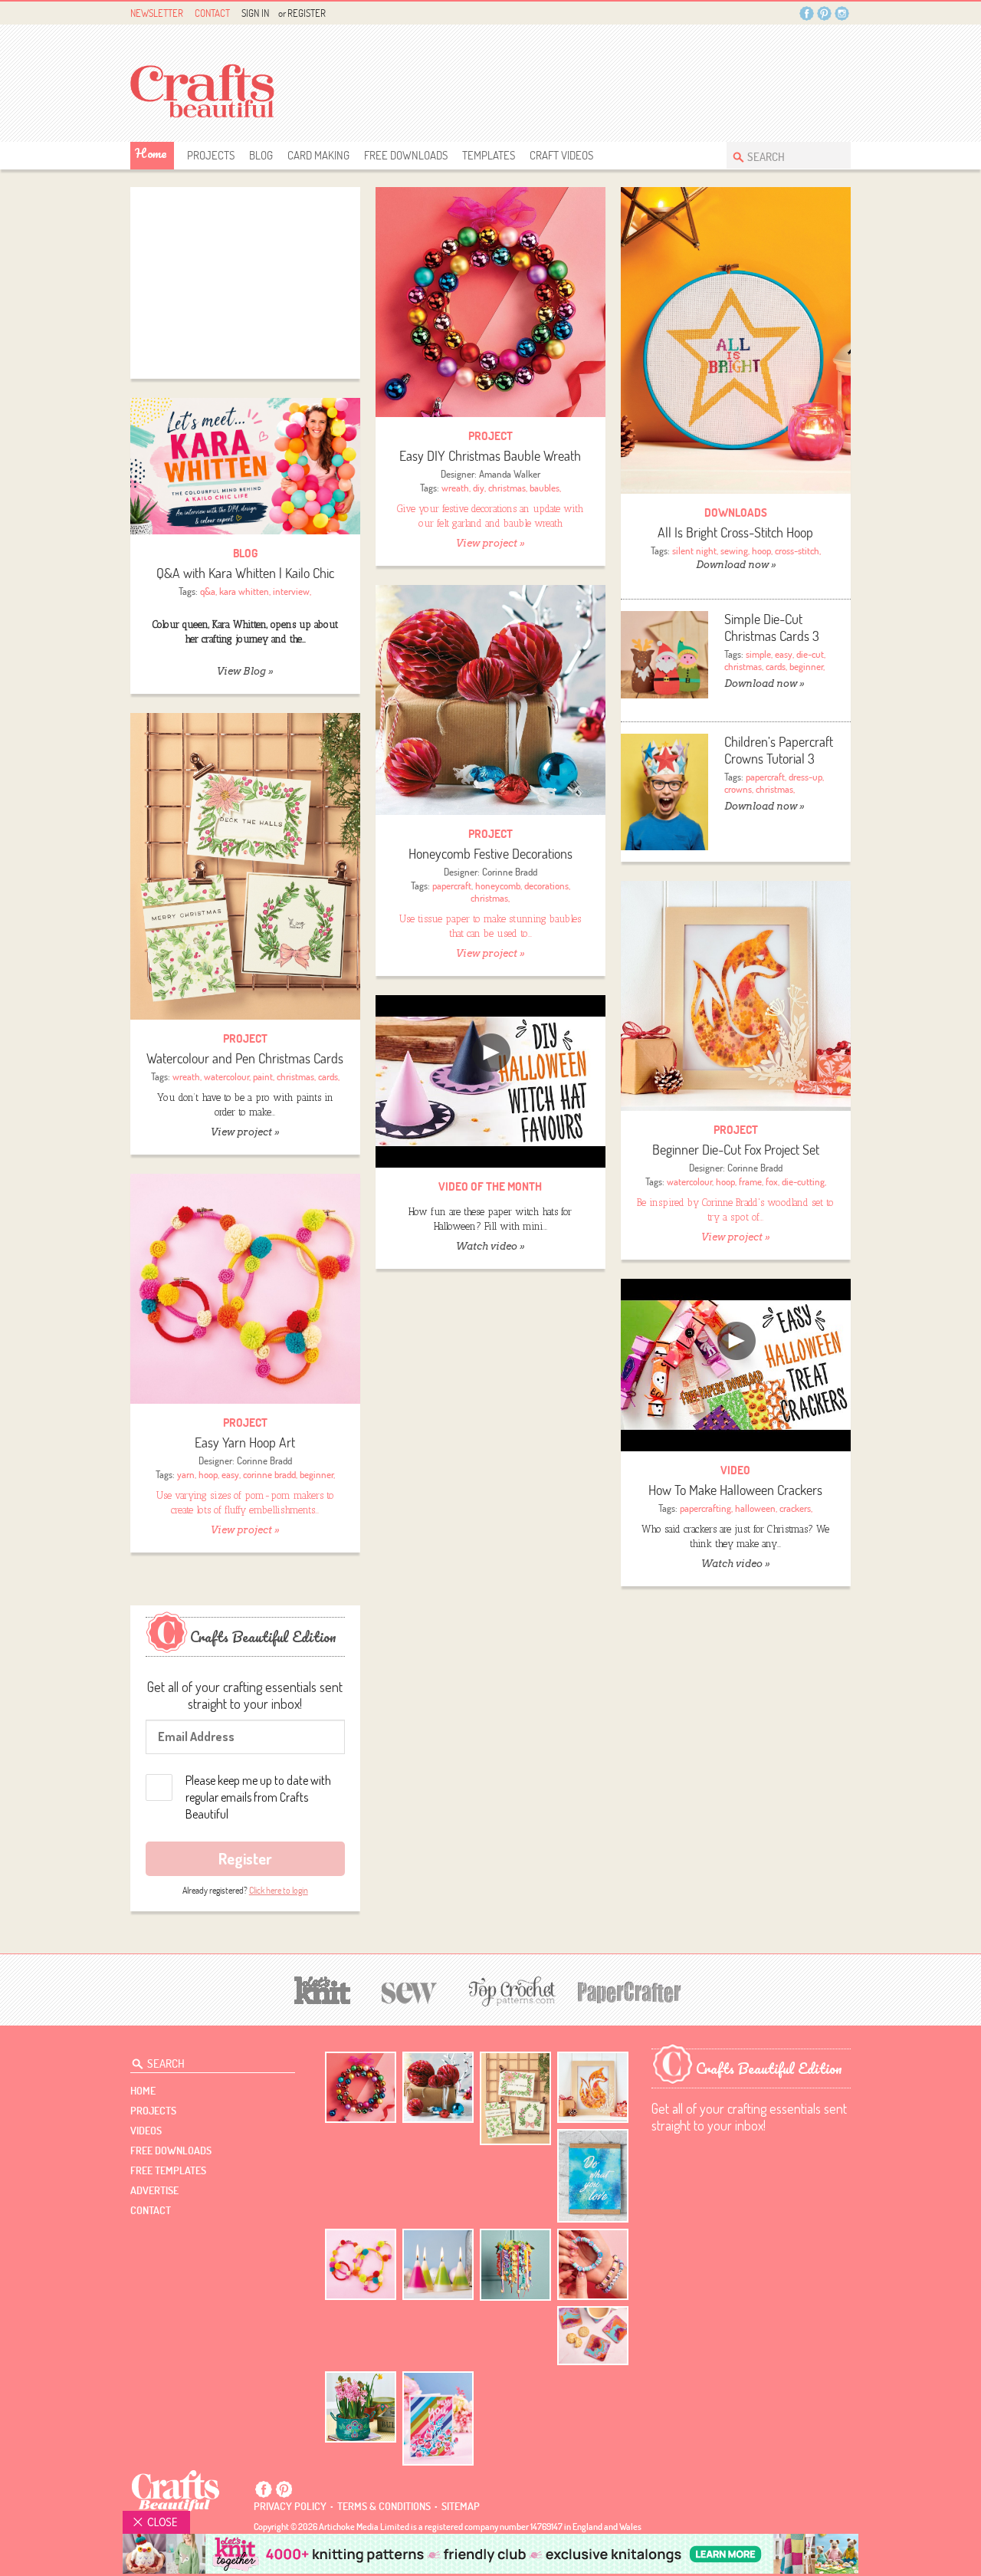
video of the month (490, 1186)
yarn (186, 1474)
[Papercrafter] (629, 1991)
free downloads (406, 155)
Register (307, 13)
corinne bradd (269, 1474)
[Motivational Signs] (593, 2176)
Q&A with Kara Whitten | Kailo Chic (245, 573)
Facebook (807, 13)
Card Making (318, 155)
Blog (261, 155)
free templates (168, 2170)
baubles (545, 488)
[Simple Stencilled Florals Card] (438, 2418)
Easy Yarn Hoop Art (245, 1442)
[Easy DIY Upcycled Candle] (438, 2264)
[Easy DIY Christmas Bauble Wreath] (490, 302)
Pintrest (824, 13)
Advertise (154, 2190)
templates (489, 155)
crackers (795, 1508)
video (735, 1470)
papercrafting (705, 1508)
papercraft (765, 777)
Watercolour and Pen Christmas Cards (245, 1058)
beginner (806, 666)
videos (146, 2131)
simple (758, 654)
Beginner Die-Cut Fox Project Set (736, 1150)
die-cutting (803, 1181)
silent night (694, 550)
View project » (490, 543)
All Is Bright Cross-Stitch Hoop (735, 532)
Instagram (842, 13)
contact (151, 2210)
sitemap (461, 2506)
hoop (761, 550)
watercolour (226, 1076)
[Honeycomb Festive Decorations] (490, 700)
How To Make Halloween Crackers (735, 1490)
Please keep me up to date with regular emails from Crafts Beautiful (258, 1797)
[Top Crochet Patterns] (510, 1991)
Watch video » (490, 1246)
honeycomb (498, 886)
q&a (208, 591)
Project (490, 436)
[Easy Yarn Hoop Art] (245, 1289)
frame (750, 1181)
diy (479, 488)
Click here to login (279, 1890)
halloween (755, 1508)
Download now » (736, 565)
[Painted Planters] (361, 2407)
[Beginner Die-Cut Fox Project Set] (736, 996)
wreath (455, 488)
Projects (211, 155)
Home (151, 153)
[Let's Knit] (323, 1988)
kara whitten (244, 591)
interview (291, 591)
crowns (738, 789)
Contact (212, 13)
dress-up (805, 777)
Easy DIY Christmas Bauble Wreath (490, 456)
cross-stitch (797, 550)
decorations (546, 886)
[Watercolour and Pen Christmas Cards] (245, 866)
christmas (507, 488)
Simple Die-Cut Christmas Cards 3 (772, 628)
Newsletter (157, 13)
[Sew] (410, 1991)
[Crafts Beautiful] (176, 2490)
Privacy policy (290, 2506)
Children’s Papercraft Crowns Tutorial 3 (779, 750)
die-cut (810, 654)
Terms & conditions (384, 2506)
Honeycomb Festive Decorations (490, 854)
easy (784, 654)
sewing (734, 550)
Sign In (255, 13)
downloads (736, 513)
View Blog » (245, 671)
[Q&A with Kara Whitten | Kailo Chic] (245, 467)
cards (776, 666)
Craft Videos (561, 155)
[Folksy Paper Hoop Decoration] (515, 2265)
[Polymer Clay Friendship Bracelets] (593, 2264)
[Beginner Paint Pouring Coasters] (593, 2336)
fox (772, 1181)
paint (263, 1076)
